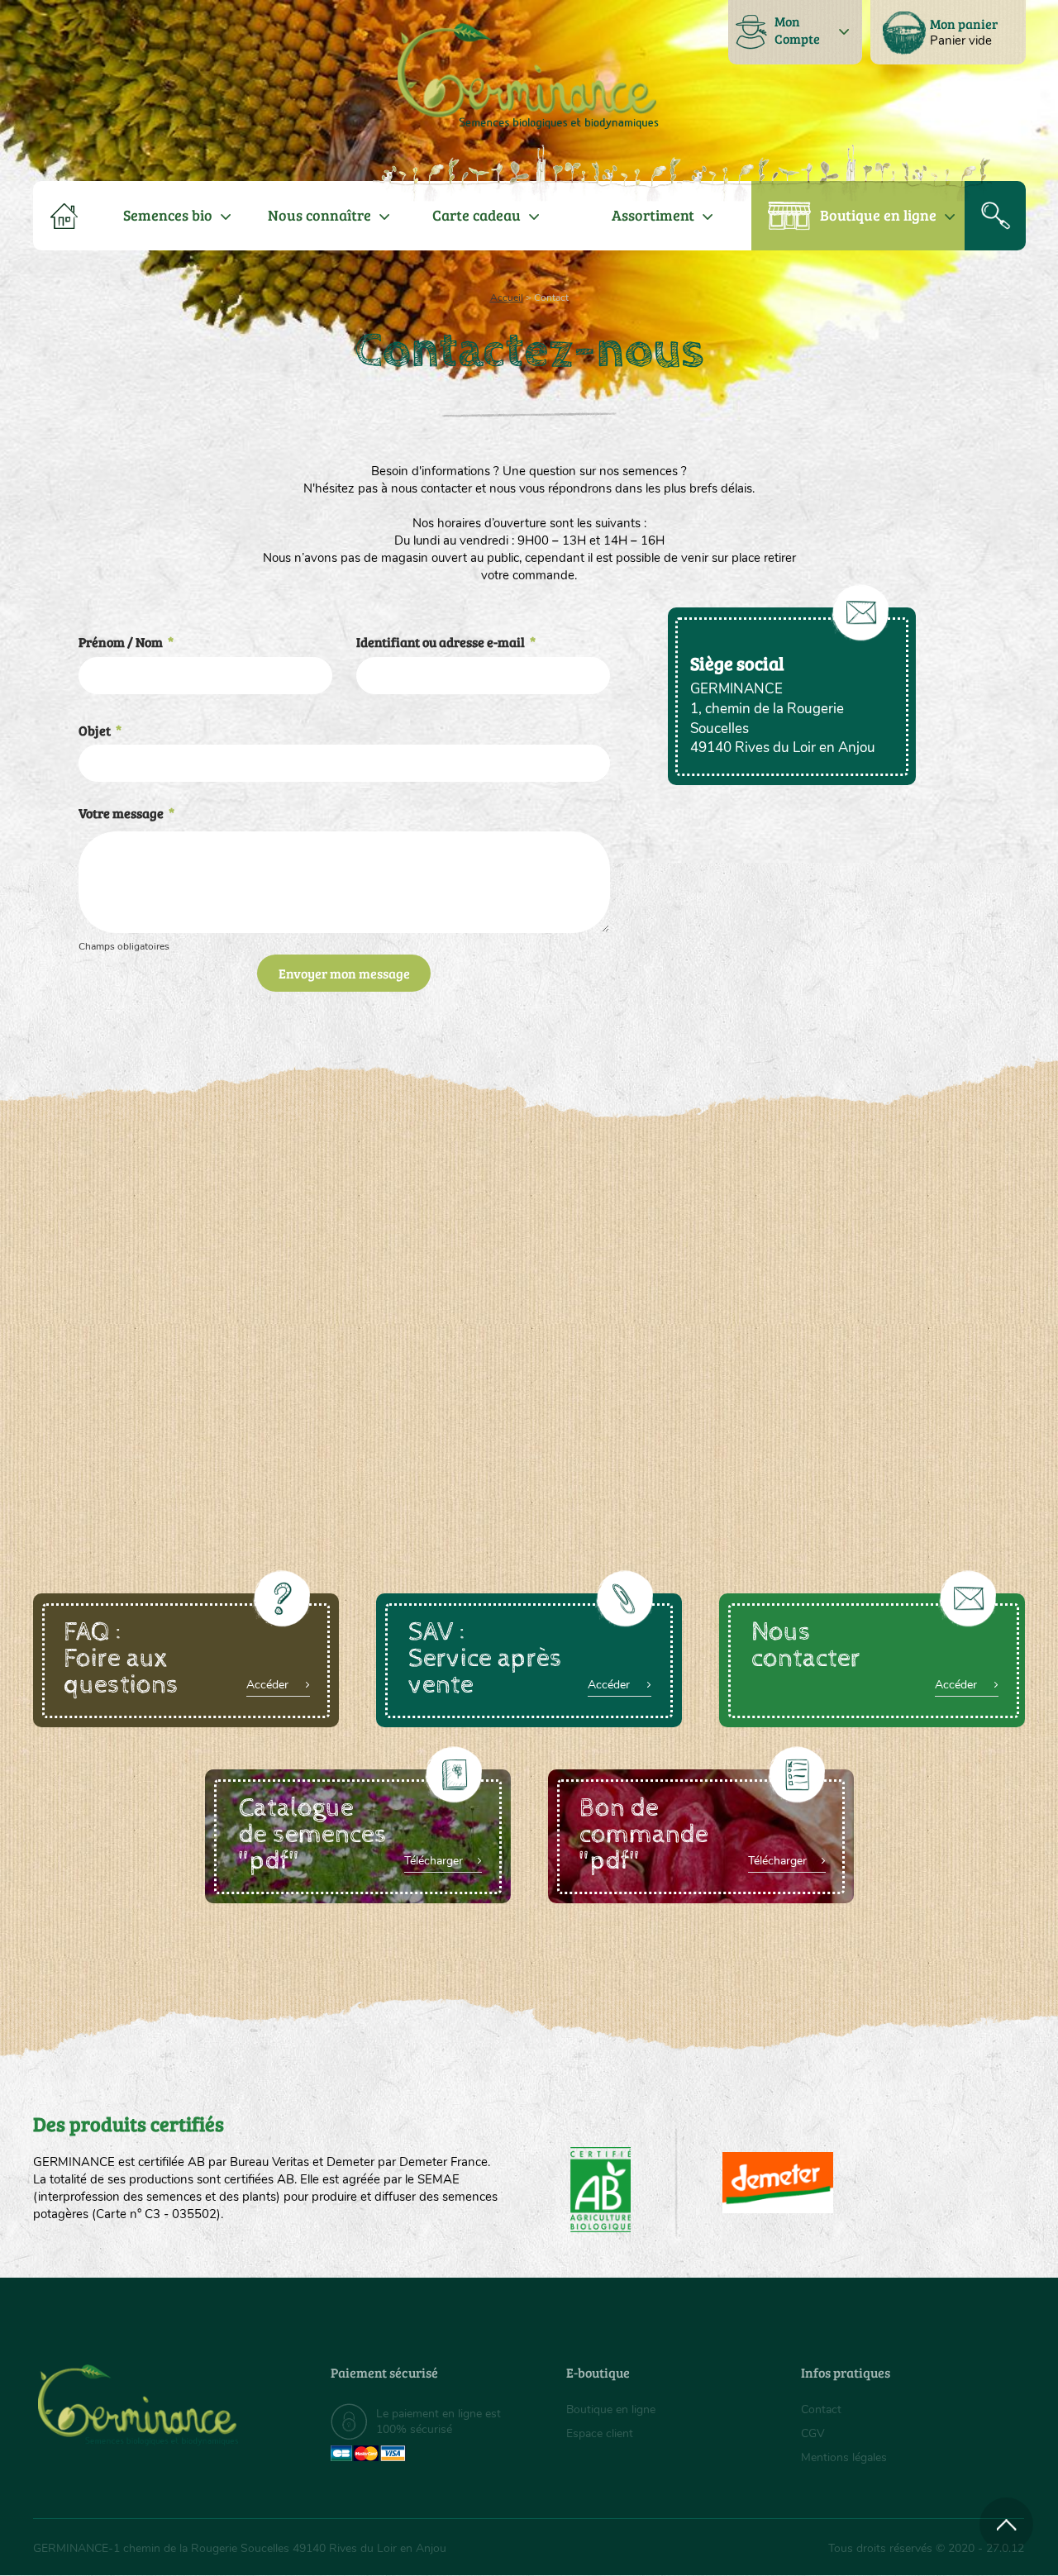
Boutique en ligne (878, 215)
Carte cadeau (477, 215)
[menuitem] (948, 32)
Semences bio (168, 215)
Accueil (507, 298)
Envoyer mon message (344, 973)
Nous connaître (319, 215)
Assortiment (653, 215)
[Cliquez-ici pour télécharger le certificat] (778, 2183)
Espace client (600, 2433)
